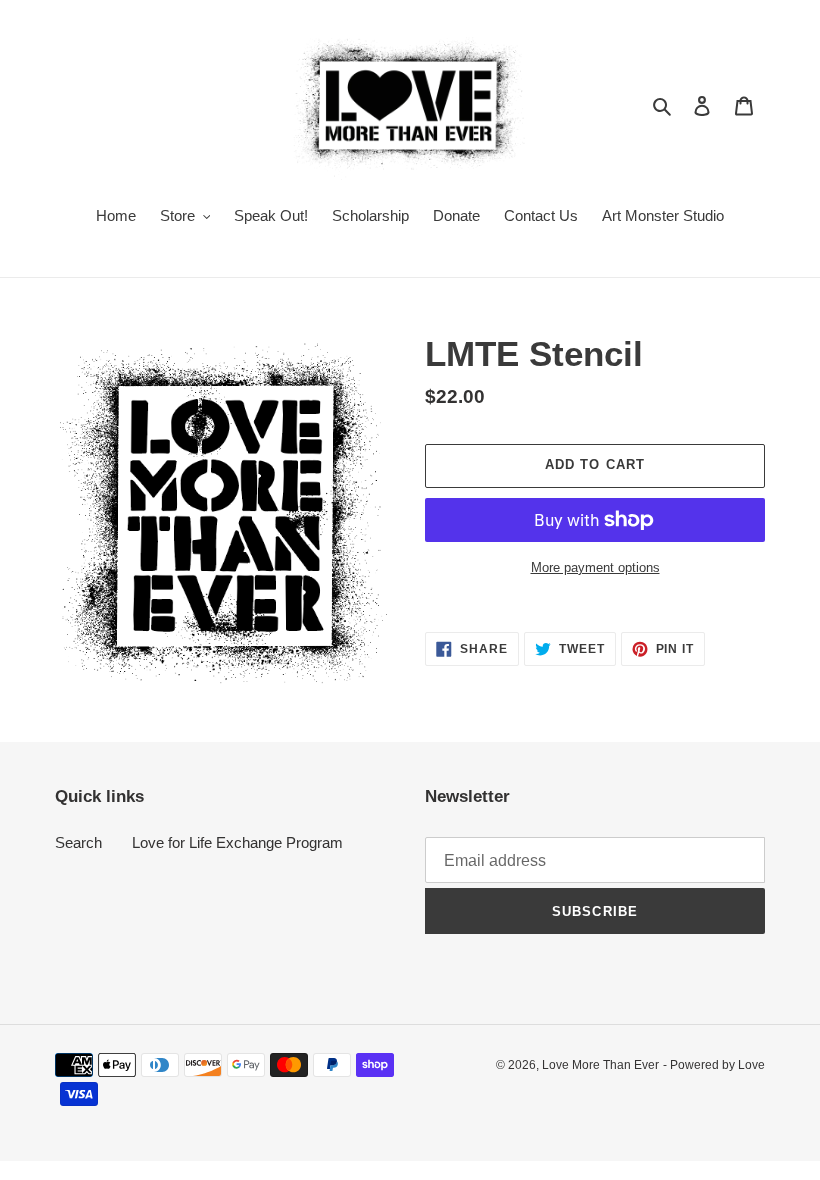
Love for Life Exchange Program (237, 842)
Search (78, 842)
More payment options (595, 567)
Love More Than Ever (600, 1065)
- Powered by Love (714, 1065)
